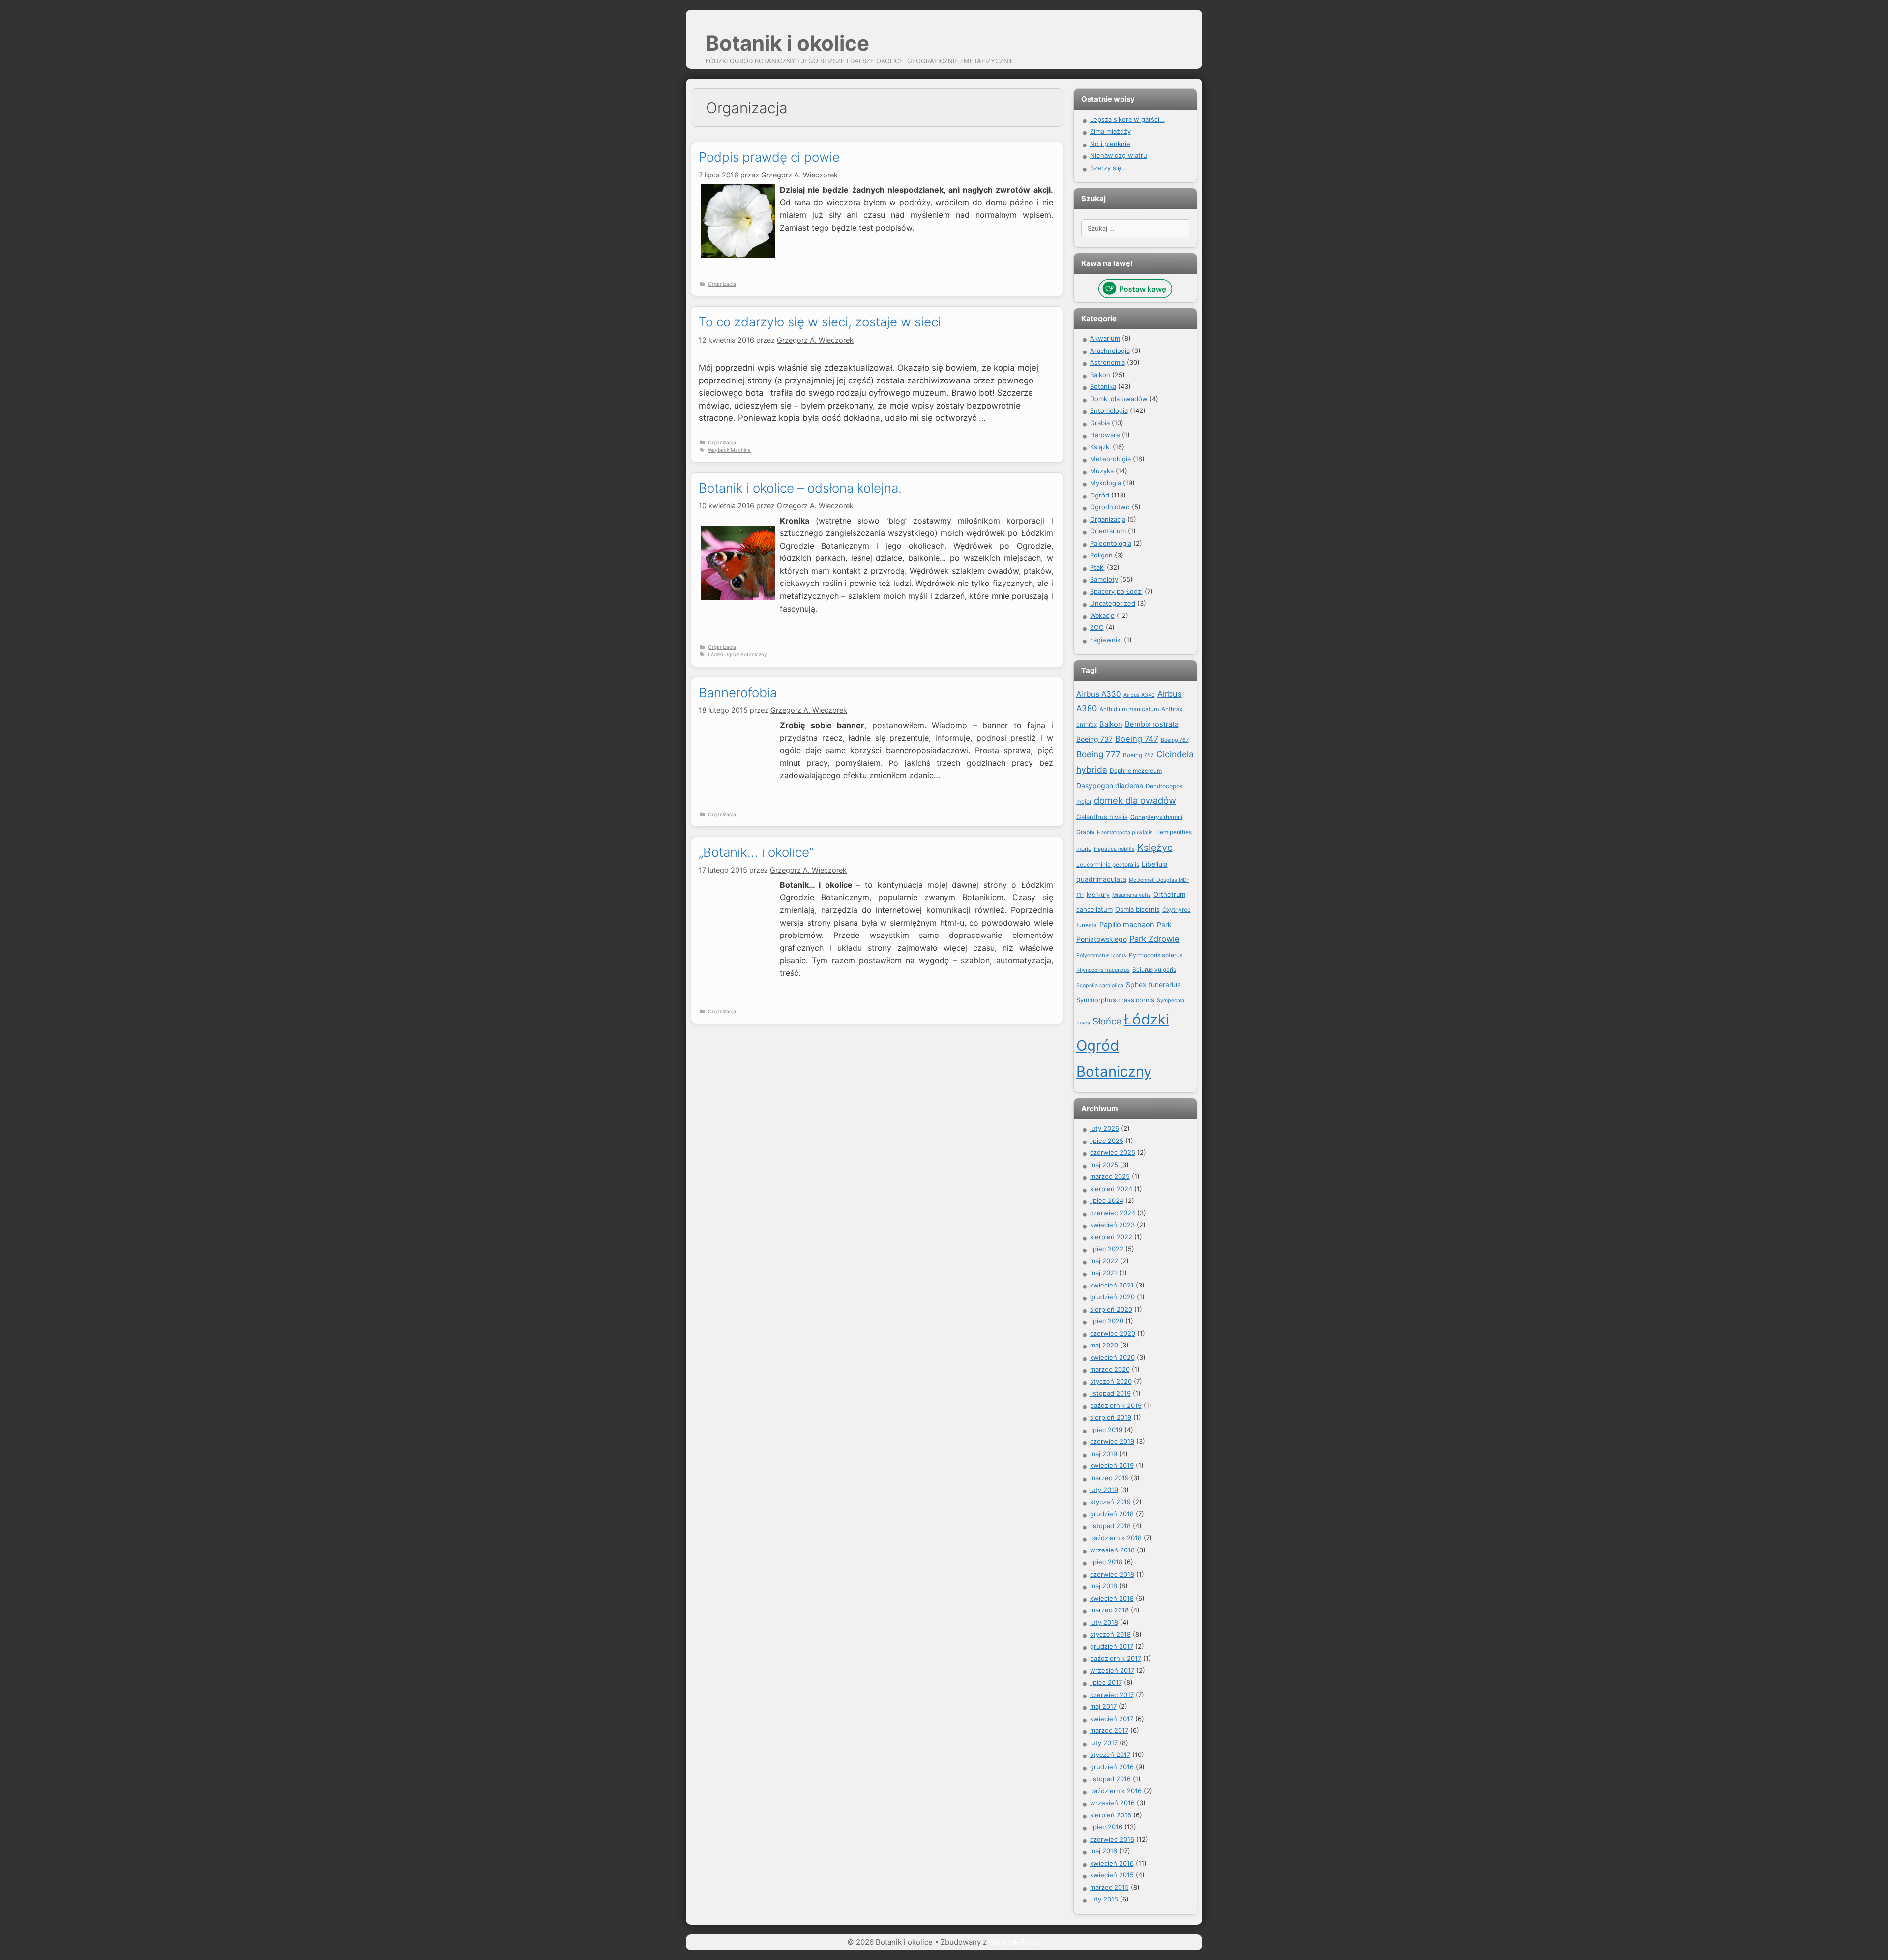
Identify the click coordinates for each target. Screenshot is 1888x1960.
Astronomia (1107, 362)
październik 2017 (1116, 1658)
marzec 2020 (1110, 1369)
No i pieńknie (1110, 144)
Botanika (1103, 386)
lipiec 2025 (1107, 1141)
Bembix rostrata (1152, 724)
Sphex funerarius (1153, 984)
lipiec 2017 (1106, 1682)
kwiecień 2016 (1112, 1863)
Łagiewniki (1106, 640)
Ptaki (1097, 567)
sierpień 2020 (1111, 1309)
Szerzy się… (1108, 168)
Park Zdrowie (1154, 939)
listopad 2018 (1110, 1526)
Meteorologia (1110, 459)
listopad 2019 (1110, 1393)
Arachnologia (1110, 351)
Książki (1100, 447)
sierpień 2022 (1111, 1237)
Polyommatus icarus (1101, 955)
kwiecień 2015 (1112, 1875)
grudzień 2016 (1112, 1767)
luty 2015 (1104, 1899)
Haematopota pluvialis (1125, 833)
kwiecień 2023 (1112, 1225)
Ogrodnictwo (1110, 507)
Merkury (1098, 894)
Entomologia (1109, 410)
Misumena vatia (1132, 895)
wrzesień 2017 (1112, 1670)
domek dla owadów (1135, 800)
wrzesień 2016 (1112, 1803)
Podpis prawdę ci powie (769, 157)
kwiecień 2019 (1112, 1465)
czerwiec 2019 (1112, 1441)
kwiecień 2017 (1112, 1719)
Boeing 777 (1098, 754)
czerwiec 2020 (1113, 1333)
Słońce (1107, 1021)
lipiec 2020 (1107, 1321)
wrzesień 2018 (1112, 1550)
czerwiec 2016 (1112, 1839)
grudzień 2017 (1112, 1646)
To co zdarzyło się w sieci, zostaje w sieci (820, 322)
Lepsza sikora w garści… (1127, 119)
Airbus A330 (1099, 694)
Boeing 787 (1138, 755)
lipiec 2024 (1107, 1200)
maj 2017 (1103, 1706)
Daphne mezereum (1136, 771)
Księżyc (1155, 848)
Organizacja (722, 284)
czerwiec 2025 (1113, 1152)
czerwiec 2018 (1112, 1574)
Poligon (1101, 555)
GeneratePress (1015, 1942)
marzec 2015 (1109, 1887)
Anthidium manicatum (1129, 709)
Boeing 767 (1175, 740)
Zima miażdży (1110, 131)
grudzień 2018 (1112, 1514)
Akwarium (1105, 338)
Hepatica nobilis (1114, 849)
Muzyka (1102, 471)
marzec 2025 (1110, 1176)
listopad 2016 (1110, 1779)
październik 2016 (1116, 1791)
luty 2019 (1104, 1490)
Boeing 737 (1094, 739)
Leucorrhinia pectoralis (1108, 864)
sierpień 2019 (1111, 1417)
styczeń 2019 (1110, 1502)
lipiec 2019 (1106, 1430)
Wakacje (1102, 615)
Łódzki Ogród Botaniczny (737, 654)
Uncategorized (1113, 603)
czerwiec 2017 (1112, 1695)
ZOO (1097, 627)
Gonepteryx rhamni (1156, 817)
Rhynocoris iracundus (1103, 970)
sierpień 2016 (1111, 1815)
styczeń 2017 (1110, 1755)
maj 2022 (1104, 1261)
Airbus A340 (1139, 695)
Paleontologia (1111, 543)
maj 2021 (1104, 1273)
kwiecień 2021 (1112, 1285)
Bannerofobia (738, 692)
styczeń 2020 (1111, 1381)
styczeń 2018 (1110, 1634)
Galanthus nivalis (1102, 817)
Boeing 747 (1137, 739)
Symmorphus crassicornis (1115, 1000)
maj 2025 (1104, 1165)
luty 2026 (1105, 1128)
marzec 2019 (1109, 1478)
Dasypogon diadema (1110, 785)
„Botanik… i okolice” (756, 852)
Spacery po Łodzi (1116, 591)
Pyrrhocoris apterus (1156, 955)
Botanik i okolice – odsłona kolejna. (800, 488)
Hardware (1105, 435)
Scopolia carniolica (1100, 985)
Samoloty (1104, 579)
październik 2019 (1116, 1405)
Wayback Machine (729, 450)
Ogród (1100, 495)
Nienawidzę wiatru (1119, 155)
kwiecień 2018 (1112, 1598)
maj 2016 (1104, 1851)
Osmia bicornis (1137, 909)
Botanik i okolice (787, 43)
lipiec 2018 (1106, 1562)
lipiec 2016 (1106, 1827)
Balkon (1100, 375)
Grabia (1100, 423)
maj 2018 (1104, 1586)
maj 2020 (1104, 1345)
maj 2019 (1104, 1454)
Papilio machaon (1127, 925)
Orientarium (1108, 531)
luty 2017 (1104, 1743)
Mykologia (1106, 483)
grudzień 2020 (1112, 1297)
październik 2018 (1116, 1538)
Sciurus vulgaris (1154, 970)
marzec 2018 (1109, 1610)
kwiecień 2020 (1112, 1357)
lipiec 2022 (1107, 1249)
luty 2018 (1104, 1622)
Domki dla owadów (1119, 399)
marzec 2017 (1109, 1730)
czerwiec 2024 (1113, 1213)
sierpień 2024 (1111, 1189)
